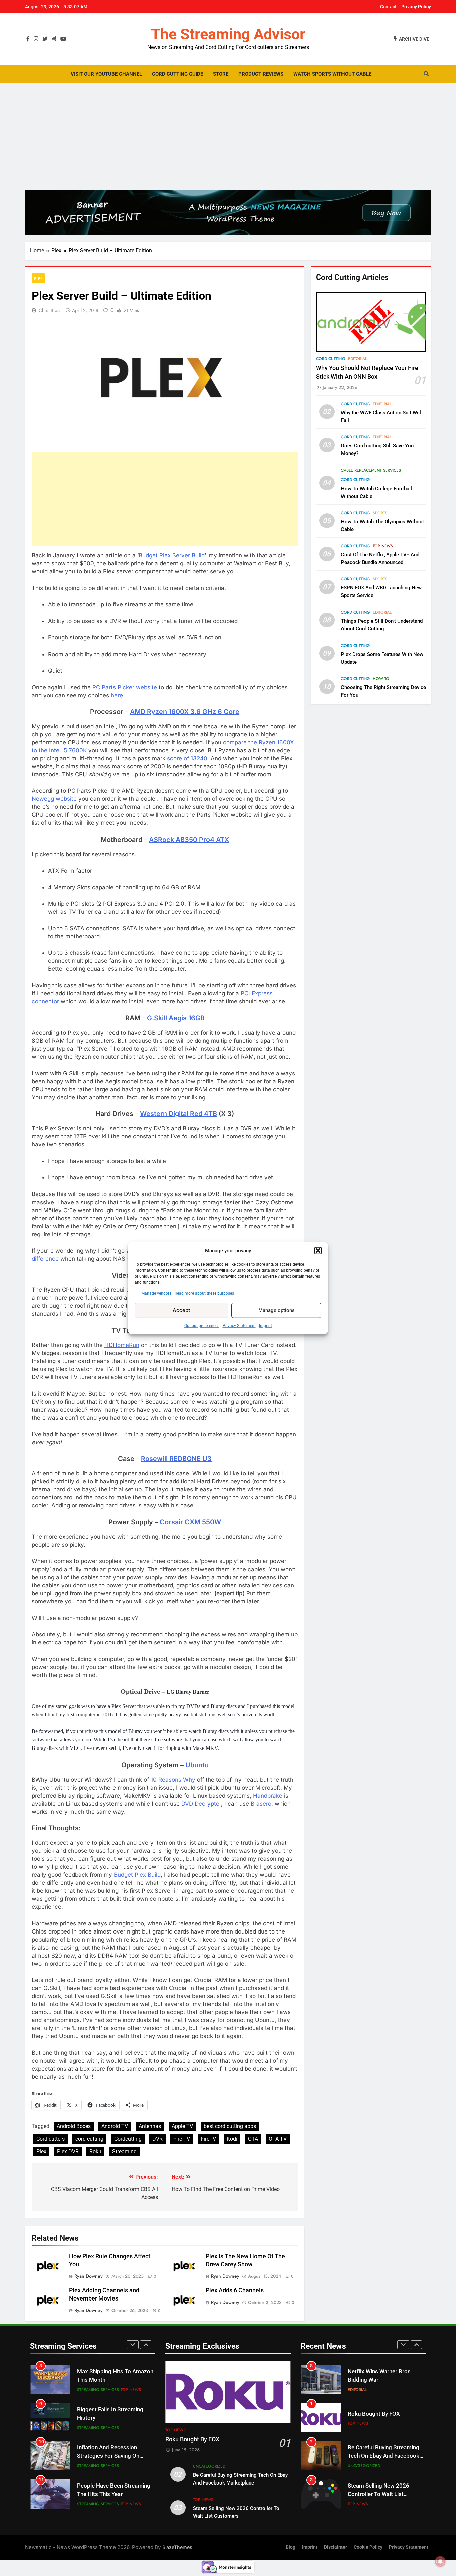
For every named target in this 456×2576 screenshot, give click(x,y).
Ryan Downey (89, 2276)
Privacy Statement (239, 1325)
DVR (157, 2139)
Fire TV (182, 2139)
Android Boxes (74, 2126)
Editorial (357, 359)
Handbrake (268, 1796)
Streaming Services (98, 2390)
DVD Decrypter (201, 1804)
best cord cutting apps (230, 2126)
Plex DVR (68, 2151)
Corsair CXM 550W (190, 1522)
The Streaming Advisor (228, 34)
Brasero (261, 1804)
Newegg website (54, 799)
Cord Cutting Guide (177, 74)
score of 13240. (188, 758)
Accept (181, 1310)
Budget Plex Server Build (172, 555)
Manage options (277, 1310)
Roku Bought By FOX (192, 2439)
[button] (318, 1251)
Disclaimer (335, 2547)
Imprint (266, 1325)
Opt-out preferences (202, 1325)
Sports (380, 513)
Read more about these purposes (204, 1293)
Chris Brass (50, 310)
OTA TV (278, 2139)
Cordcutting (128, 2139)
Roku (95, 2151)
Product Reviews (261, 74)
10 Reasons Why (173, 1780)
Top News (383, 546)
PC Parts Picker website (125, 687)
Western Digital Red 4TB (178, 1114)
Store (221, 74)
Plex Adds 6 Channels (235, 2290)
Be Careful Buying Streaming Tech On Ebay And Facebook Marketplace (383, 2456)
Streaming (124, 2151)
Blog (291, 2547)
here (117, 695)
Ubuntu (197, 1765)
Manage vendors (156, 1293)
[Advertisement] (228, 137)
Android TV (115, 2126)
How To (381, 679)
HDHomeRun (122, 1345)
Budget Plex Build (137, 1875)
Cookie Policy (368, 2547)
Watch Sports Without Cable (332, 74)
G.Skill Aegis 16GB (176, 1018)
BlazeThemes (177, 2547)
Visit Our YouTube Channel (106, 74)
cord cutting (89, 2139)
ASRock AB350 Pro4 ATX (189, 840)
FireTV (208, 2139)
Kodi (232, 2139)
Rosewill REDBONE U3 (176, 1459)
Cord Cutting (331, 359)
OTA (253, 2139)
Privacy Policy (416, 7)
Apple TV (182, 2126)
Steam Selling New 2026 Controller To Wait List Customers (378, 2494)
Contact (388, 7)
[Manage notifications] (440, 2561)
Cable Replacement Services (371, 471)
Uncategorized (209, 2466)
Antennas (150, 2126)
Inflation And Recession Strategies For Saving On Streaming (108, 2456)
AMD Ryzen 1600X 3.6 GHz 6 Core (185, 712)
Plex (38, 278)
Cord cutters (51, 2139)
